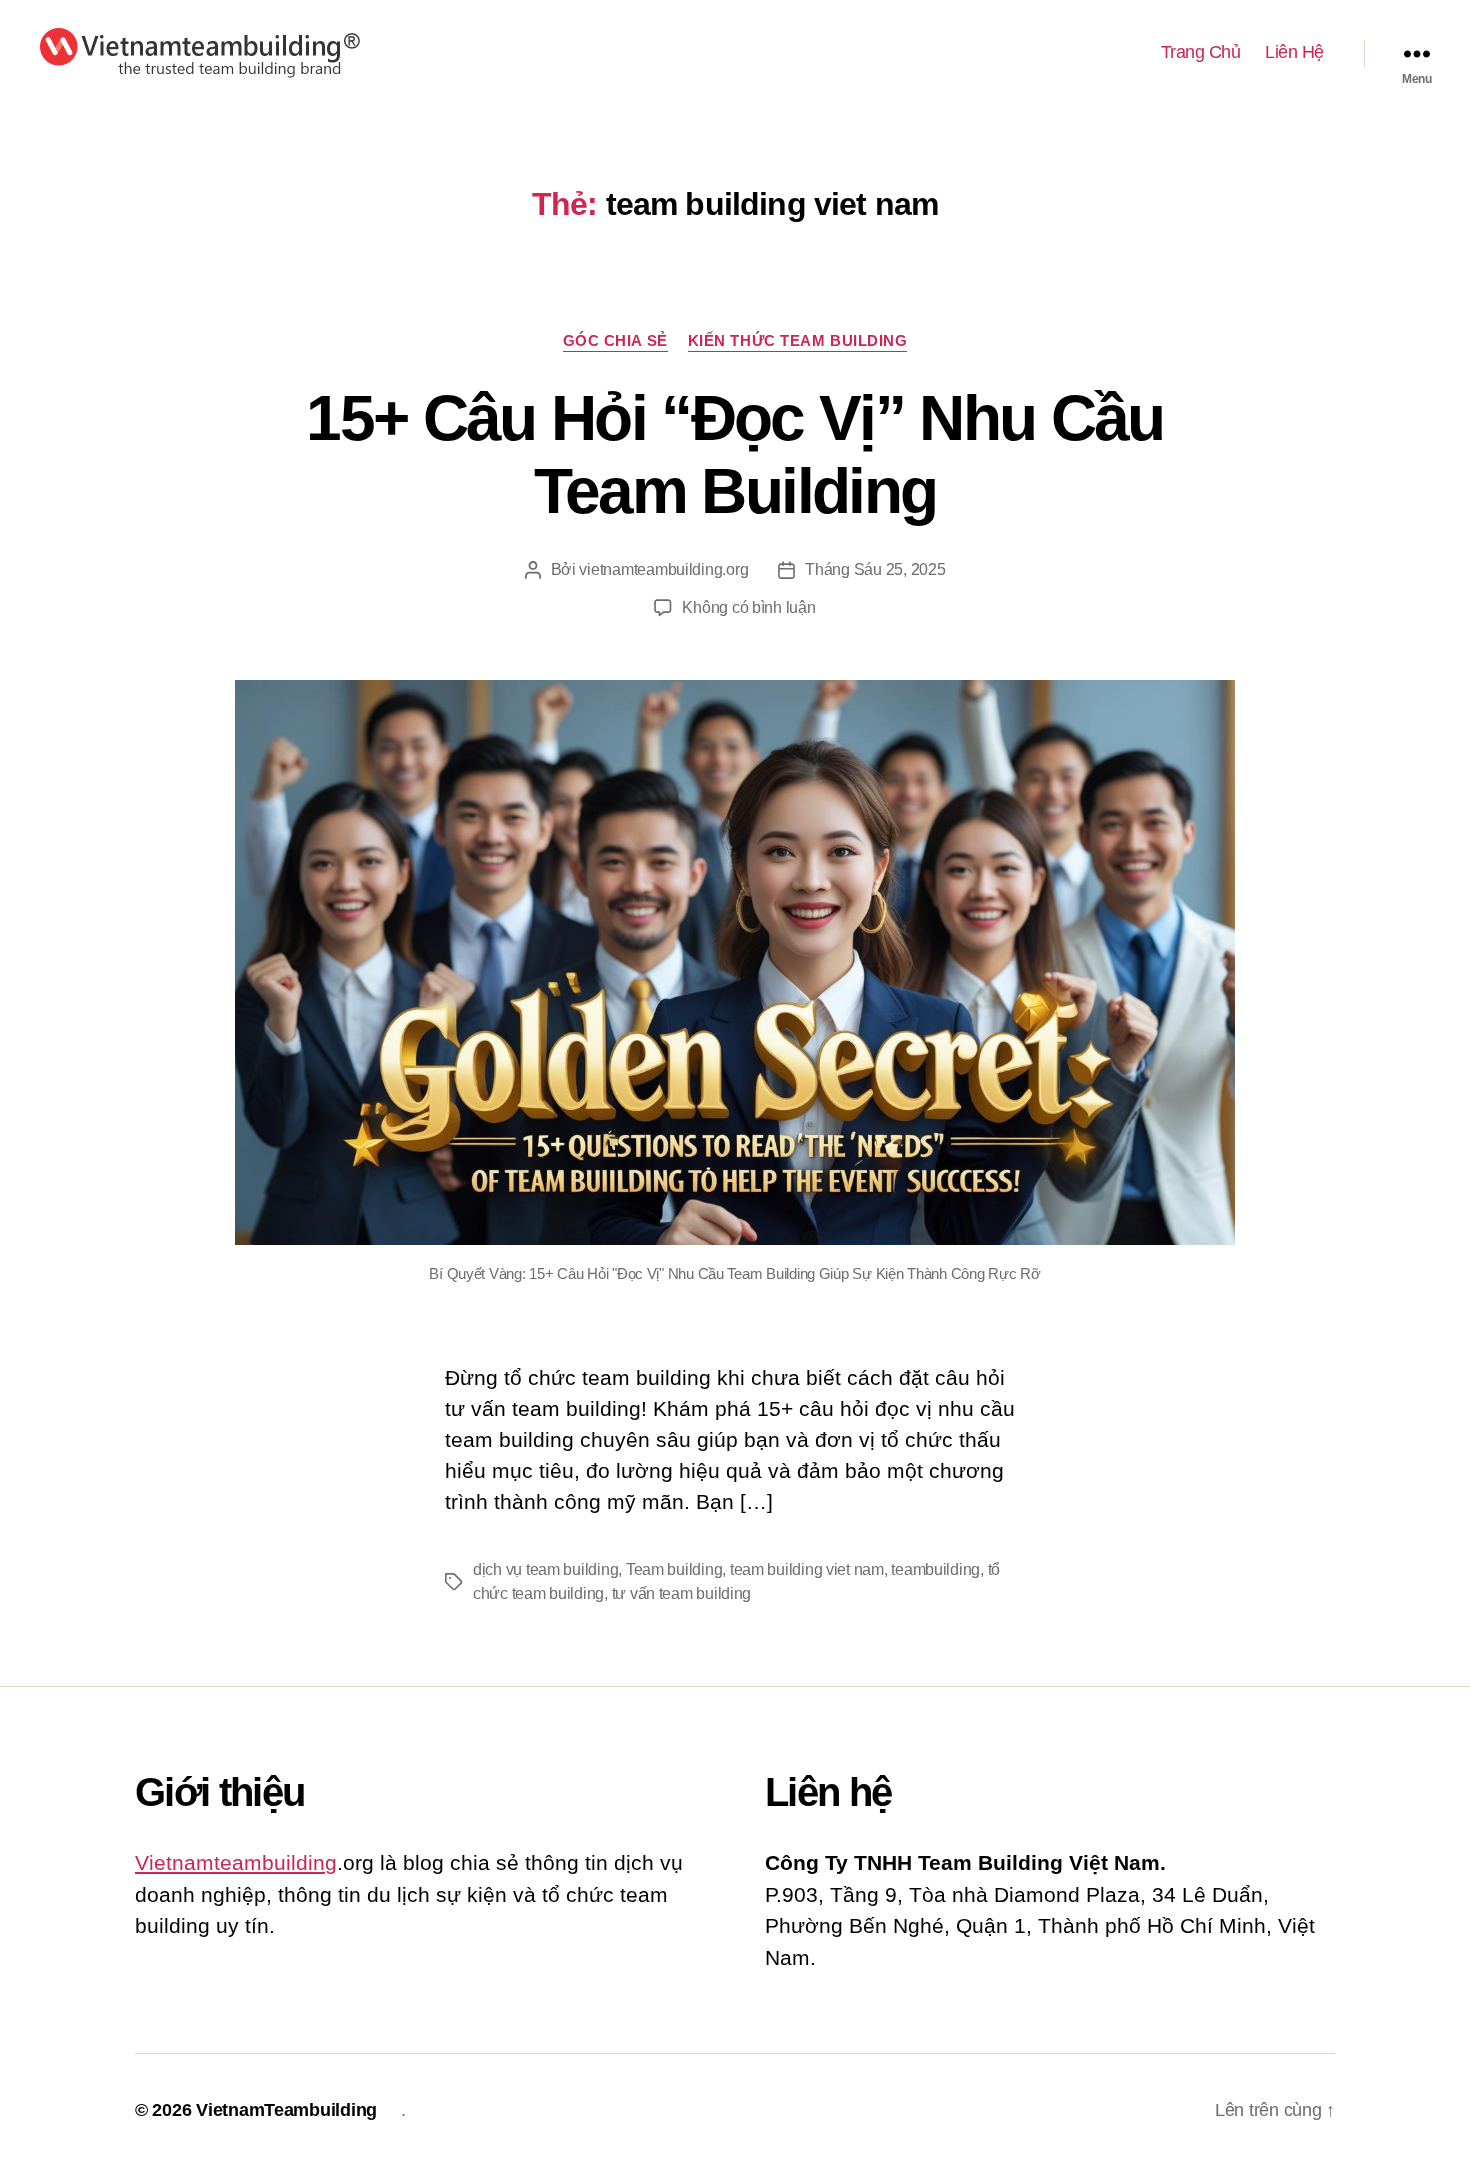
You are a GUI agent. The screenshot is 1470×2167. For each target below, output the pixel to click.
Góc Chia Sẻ (615, 340)
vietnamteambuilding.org (663, 569)
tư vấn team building (682, 1593)
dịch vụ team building (545, 1569)
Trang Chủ (1201, 52)
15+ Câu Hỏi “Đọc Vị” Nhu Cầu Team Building (735, 454)
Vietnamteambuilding (236, 1862)
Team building (674, 1569)
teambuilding (935, 1569)
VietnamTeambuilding (286, 2110)
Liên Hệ (1294, 52)
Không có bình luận (748, 607)
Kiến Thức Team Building (798, 340)
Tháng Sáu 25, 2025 (875, 569)
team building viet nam (807, 1569)
